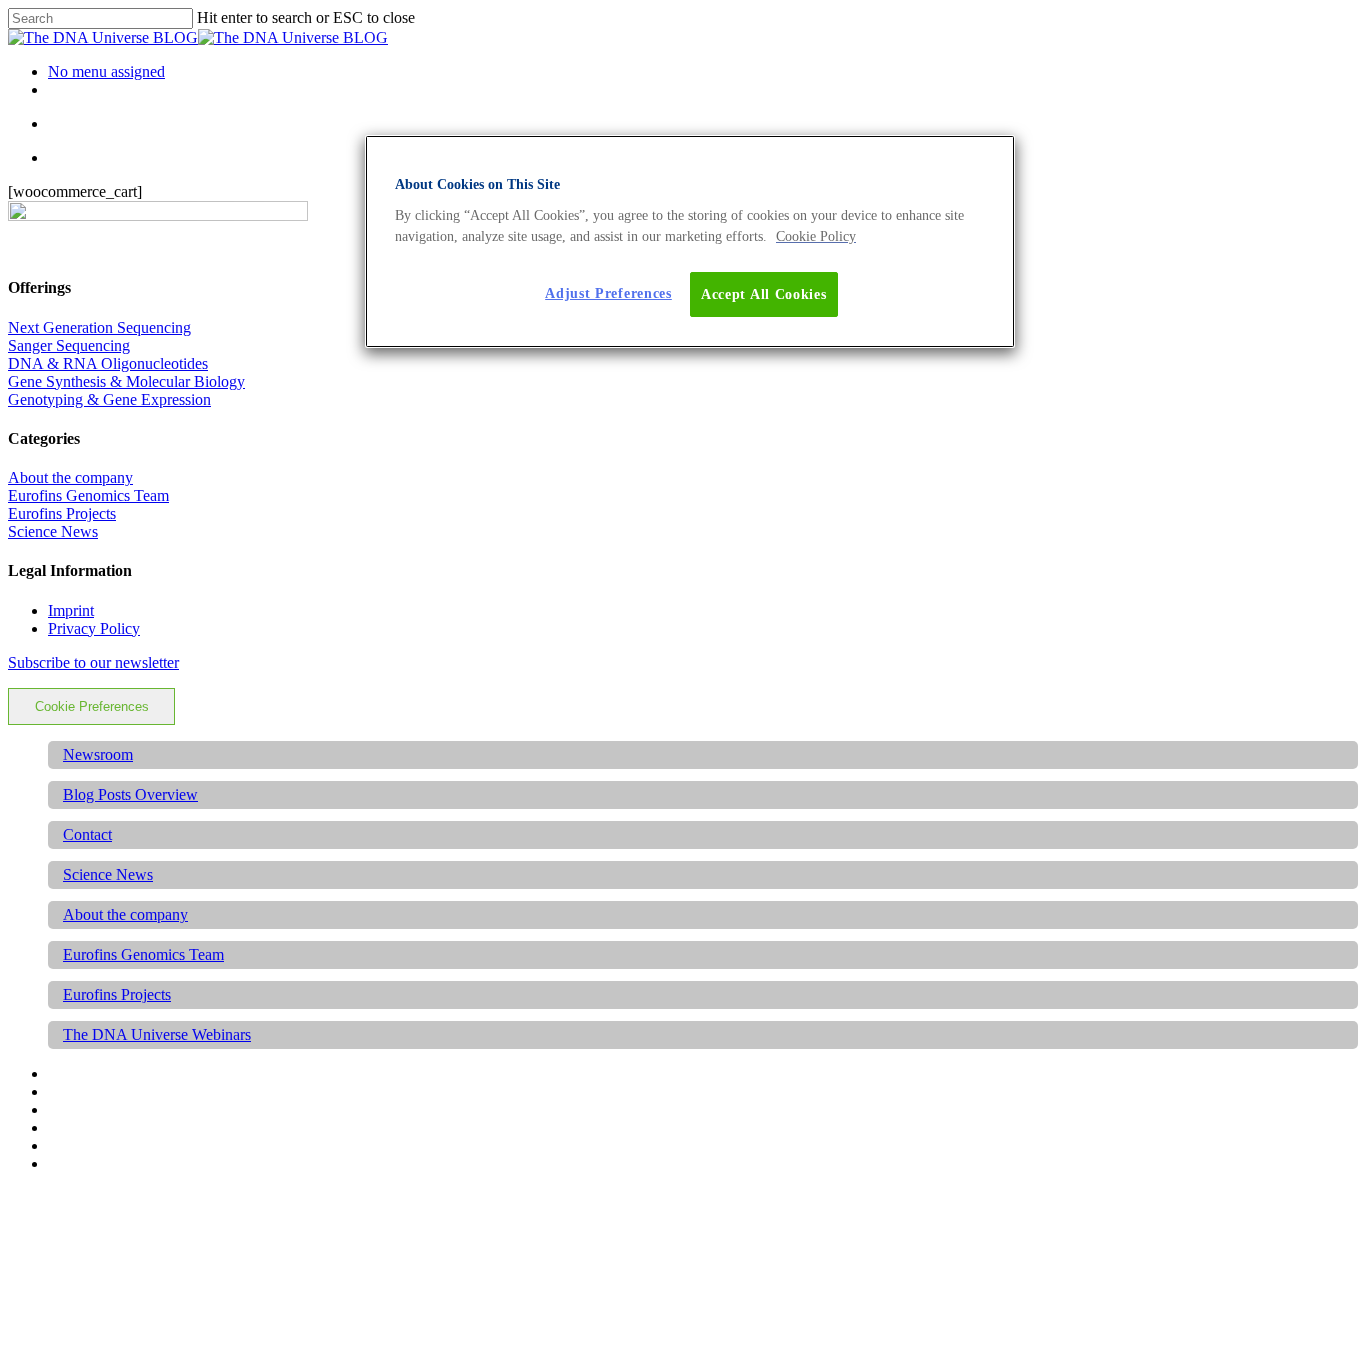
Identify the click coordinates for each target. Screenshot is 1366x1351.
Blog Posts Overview (130, 794)
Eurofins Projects (62, 513)
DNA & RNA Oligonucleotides (108, 363)
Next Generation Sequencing (99, 327)
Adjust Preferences (608, 293)
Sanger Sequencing (69, 345)
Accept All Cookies (764, 294)
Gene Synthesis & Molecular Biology (126, 381)
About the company (70, 477)
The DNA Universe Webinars (157, 1034)
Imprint (71, 610)
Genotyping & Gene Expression (109, 399)
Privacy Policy (94, 628)
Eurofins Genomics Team (88, 495)
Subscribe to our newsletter (93, 662)
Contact (87, 834)
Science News (53, 531)
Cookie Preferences (92, 706)
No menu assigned (106, 71)
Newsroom (98, 754)
